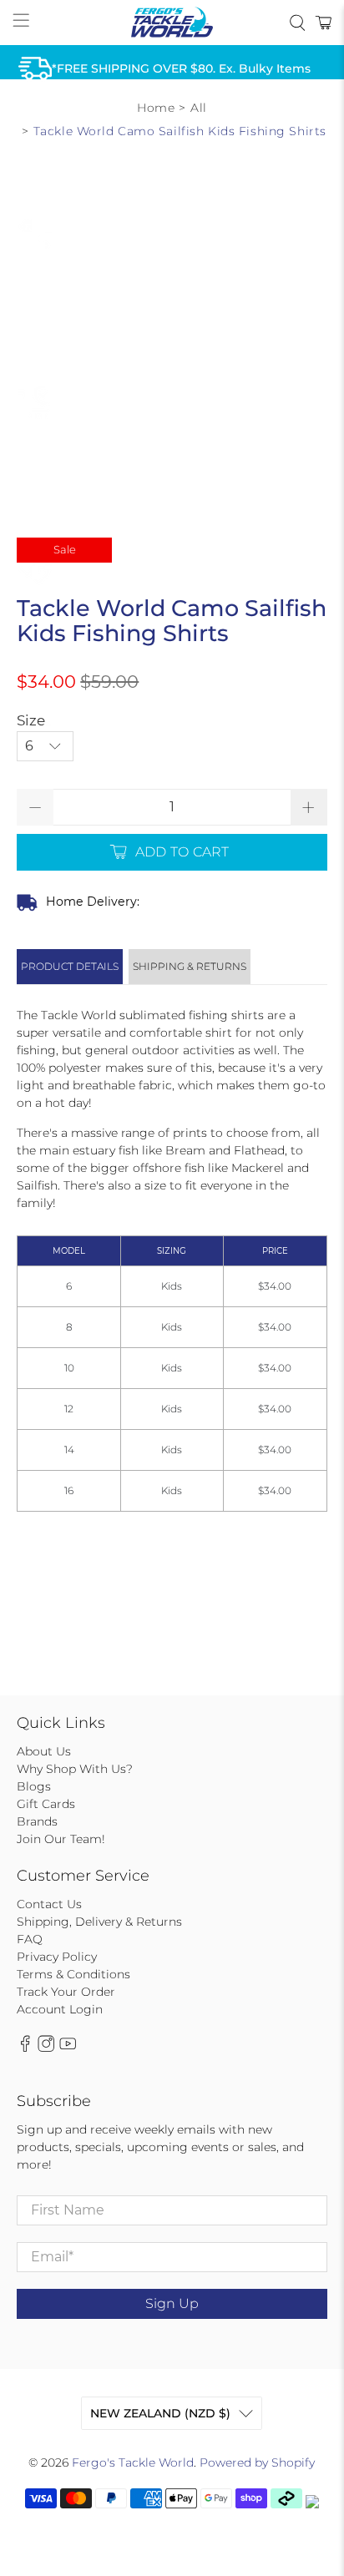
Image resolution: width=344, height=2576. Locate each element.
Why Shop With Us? (75, 1769)
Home (156, 108)
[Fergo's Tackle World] (172, 23)
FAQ (30, 1939)
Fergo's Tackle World (133, 2462)
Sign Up (172, 2303)
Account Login (60, 2009)
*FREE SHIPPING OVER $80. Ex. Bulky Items (181, 68)
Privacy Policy (57, 1957)
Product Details (70, 966)
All (199, 108)
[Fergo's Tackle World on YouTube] (68, 2048)
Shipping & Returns (190, 966)
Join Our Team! (61, 1839)
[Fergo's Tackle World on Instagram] (46, 2048)
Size (31, 720)
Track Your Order (66, 1992)
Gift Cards (46, 1804)
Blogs (34, 1786)
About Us (44, 1751)
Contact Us (49, 1904)
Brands (37, 1821)
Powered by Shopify (257, 2462)
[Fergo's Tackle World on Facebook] (25, 2048)
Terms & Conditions (73, 1974)
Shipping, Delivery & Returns (99, 1922)
